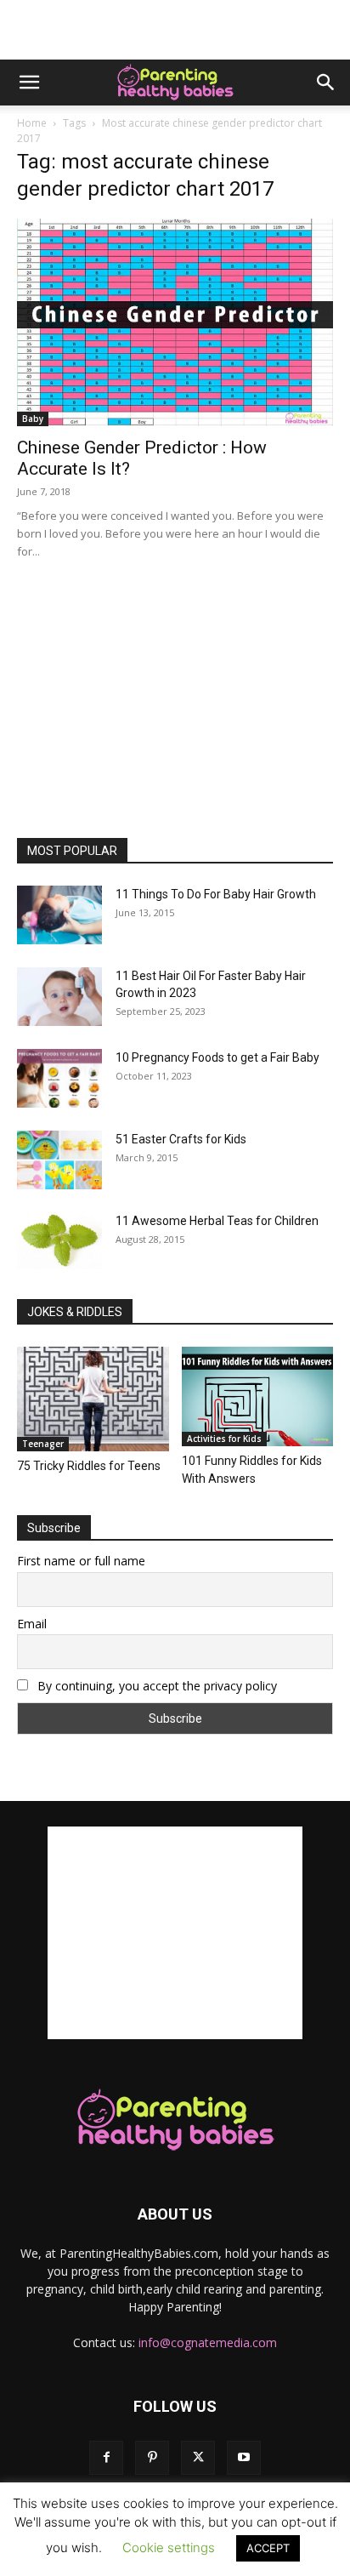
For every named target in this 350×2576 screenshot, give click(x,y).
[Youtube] (244, 2458)
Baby (33, 419)
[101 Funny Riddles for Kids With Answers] (258, 1396)
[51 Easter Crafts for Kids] (59, 1160)
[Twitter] (198, 2458)
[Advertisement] (175, 30)
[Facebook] (106, 2458)
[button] (29, 83)
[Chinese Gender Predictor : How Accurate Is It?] (175, 322)
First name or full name (81, 1561)
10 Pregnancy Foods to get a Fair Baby (217, 1057)
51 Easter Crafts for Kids (181, 1139)
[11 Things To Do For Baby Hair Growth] (59, 915)
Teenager (43, 1444)
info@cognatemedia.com (208, 2342)
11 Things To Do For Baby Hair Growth (216, 894)
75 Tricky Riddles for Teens (89, 1466)
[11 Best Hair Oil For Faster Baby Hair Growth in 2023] (59, 997)
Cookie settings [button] (169, 2548)
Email (32, 1624)
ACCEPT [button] (268, 2548)
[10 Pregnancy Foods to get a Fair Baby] (59, 1078)
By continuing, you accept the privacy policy (155, 1686)
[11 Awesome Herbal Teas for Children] (59, 1241)
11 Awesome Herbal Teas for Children (217, 1221)
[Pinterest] (152, 2458)
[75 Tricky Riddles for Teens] (93, 1399)
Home (32, 123)
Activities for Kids (224, 1439)
